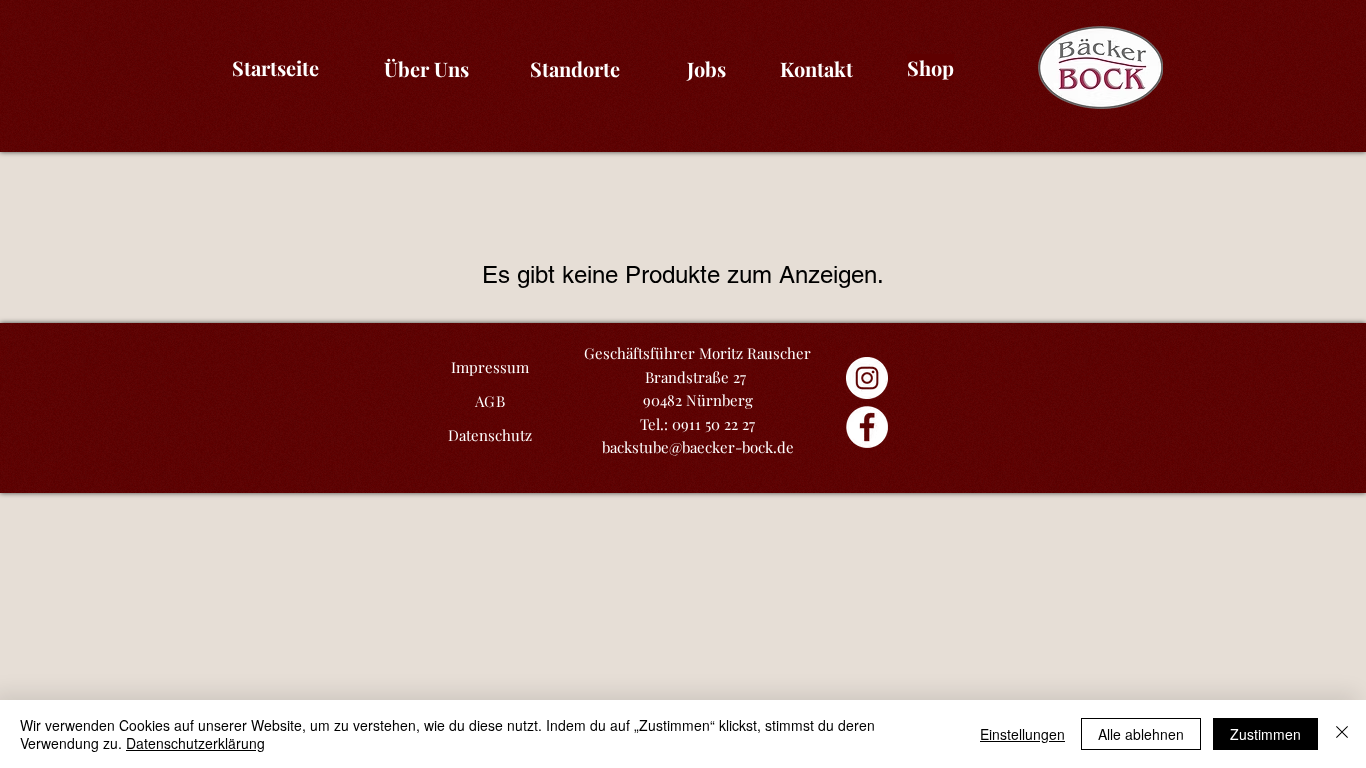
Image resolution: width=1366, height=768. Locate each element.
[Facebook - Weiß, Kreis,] (867, 427)
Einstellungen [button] (1022, 734)
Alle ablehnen (1141, 734)
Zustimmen (1265, 734)
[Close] (1342, 734)
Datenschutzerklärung (195, 743)
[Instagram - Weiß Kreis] (867, 378)
